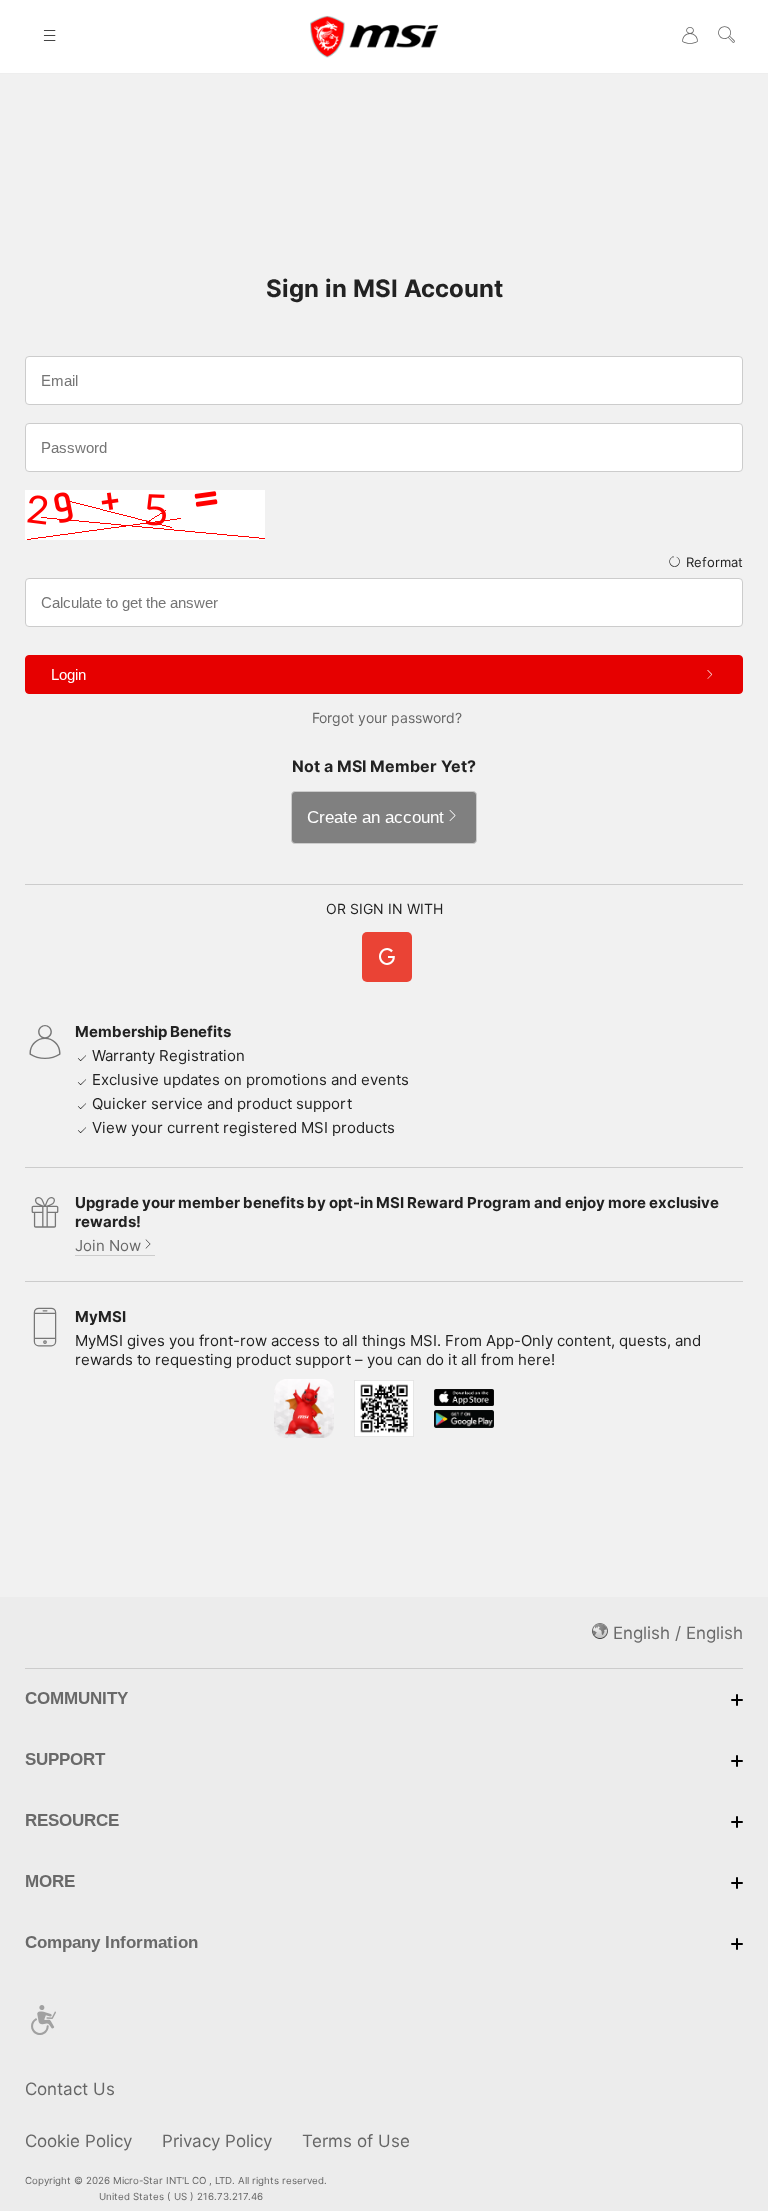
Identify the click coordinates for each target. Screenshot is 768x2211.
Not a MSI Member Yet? (384, 766)
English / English (675, 1633)
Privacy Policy (217, 2141)
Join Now (108, 1245)
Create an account (375, 817)
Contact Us (70, 2089)
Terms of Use (356, 2141)
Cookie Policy (78, 2141)
